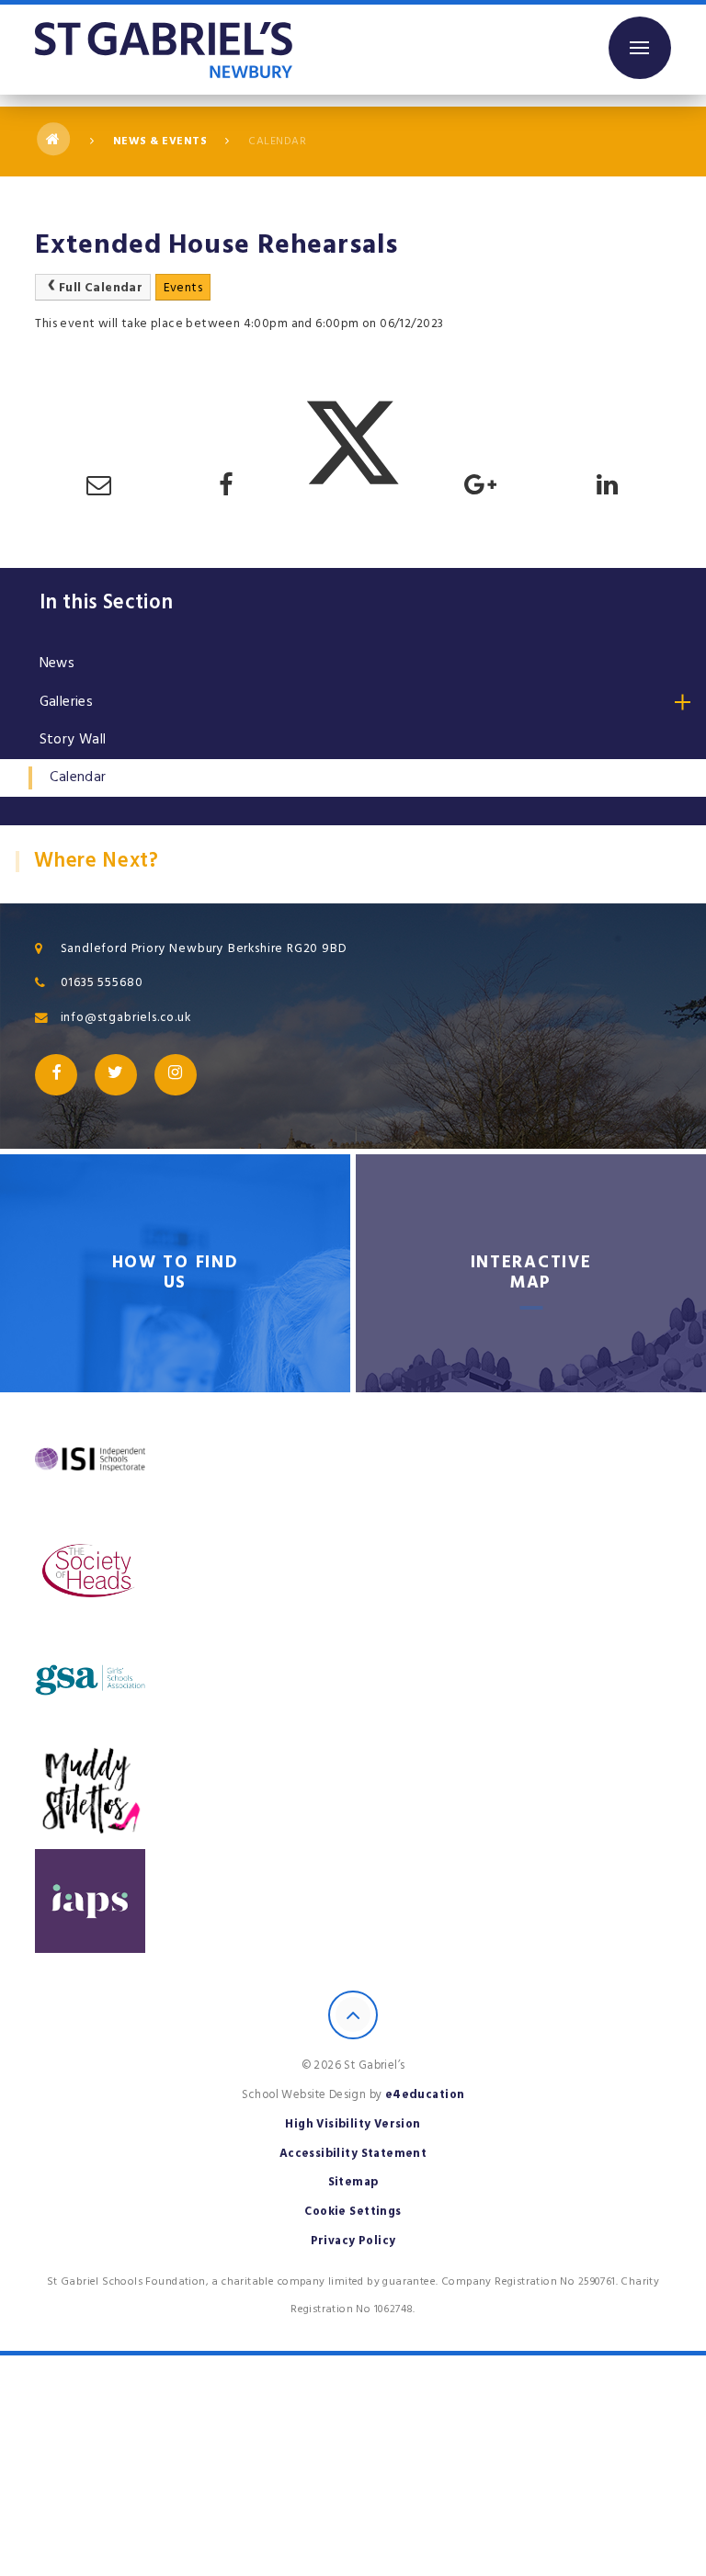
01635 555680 (102, 982)
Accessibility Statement (353, 2153)
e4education (425, 2094)
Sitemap (353, 2182)
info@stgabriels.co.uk (126, 1017)
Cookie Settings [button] (353, 2211)
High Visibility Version (353, 2124)
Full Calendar (101, 288)
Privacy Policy (353, 2241)
